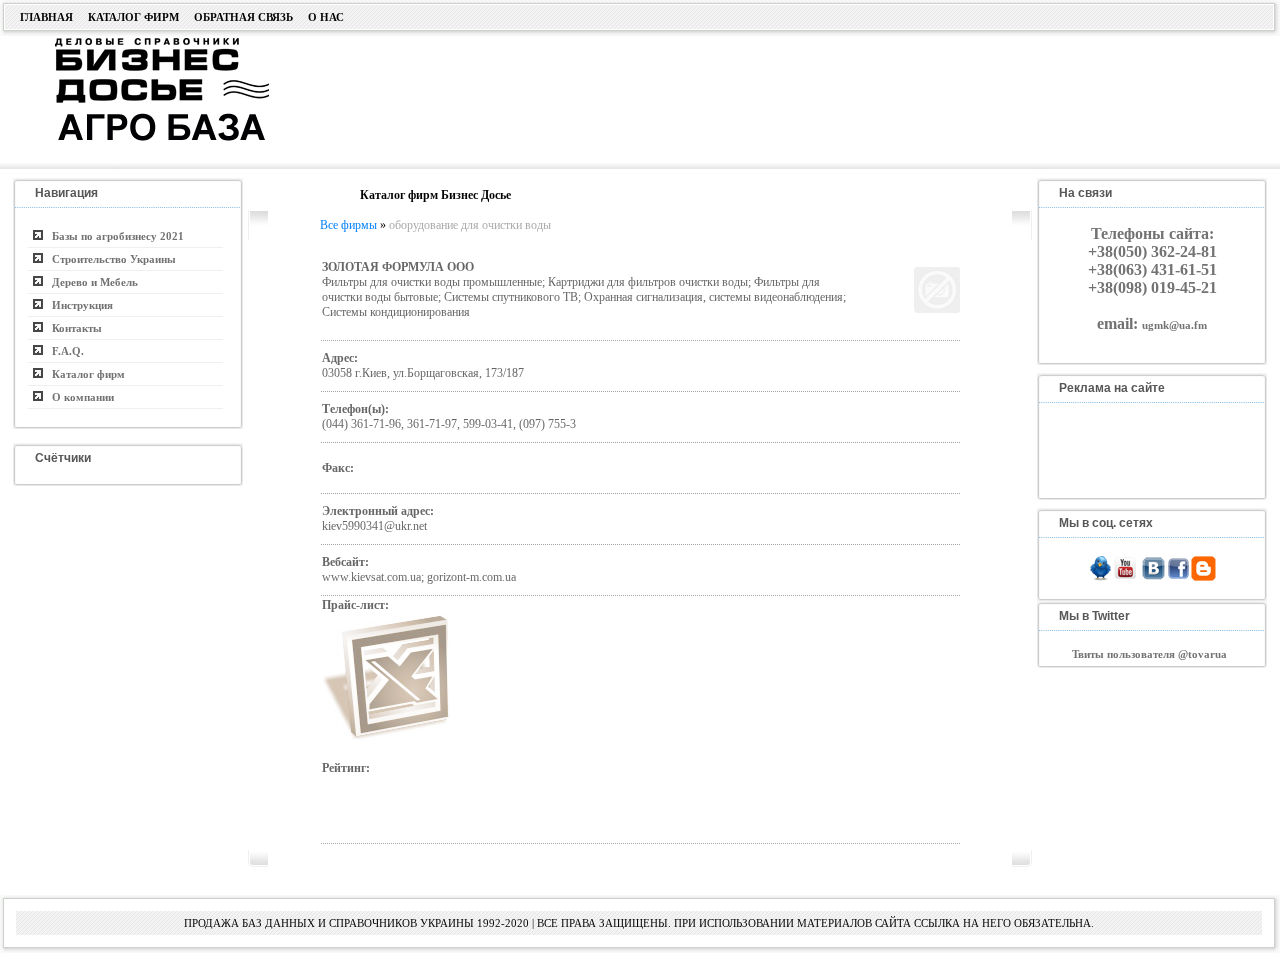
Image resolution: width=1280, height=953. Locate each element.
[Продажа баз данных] (137, 43)
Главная (46, 17)
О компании (78, 397)
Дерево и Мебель (90, 282)
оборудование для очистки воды (470, 225)
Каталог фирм (133, 17)
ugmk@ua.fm (1174, 325)
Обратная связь (243, 17)
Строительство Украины (109, 259)
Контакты (72, 328)
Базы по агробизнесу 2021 (113, 236)
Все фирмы (348, 225)
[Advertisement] (754, 97)
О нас (326, 17)
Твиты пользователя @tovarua (1149, 654)
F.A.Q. (63, 351)
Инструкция (78, 305)
